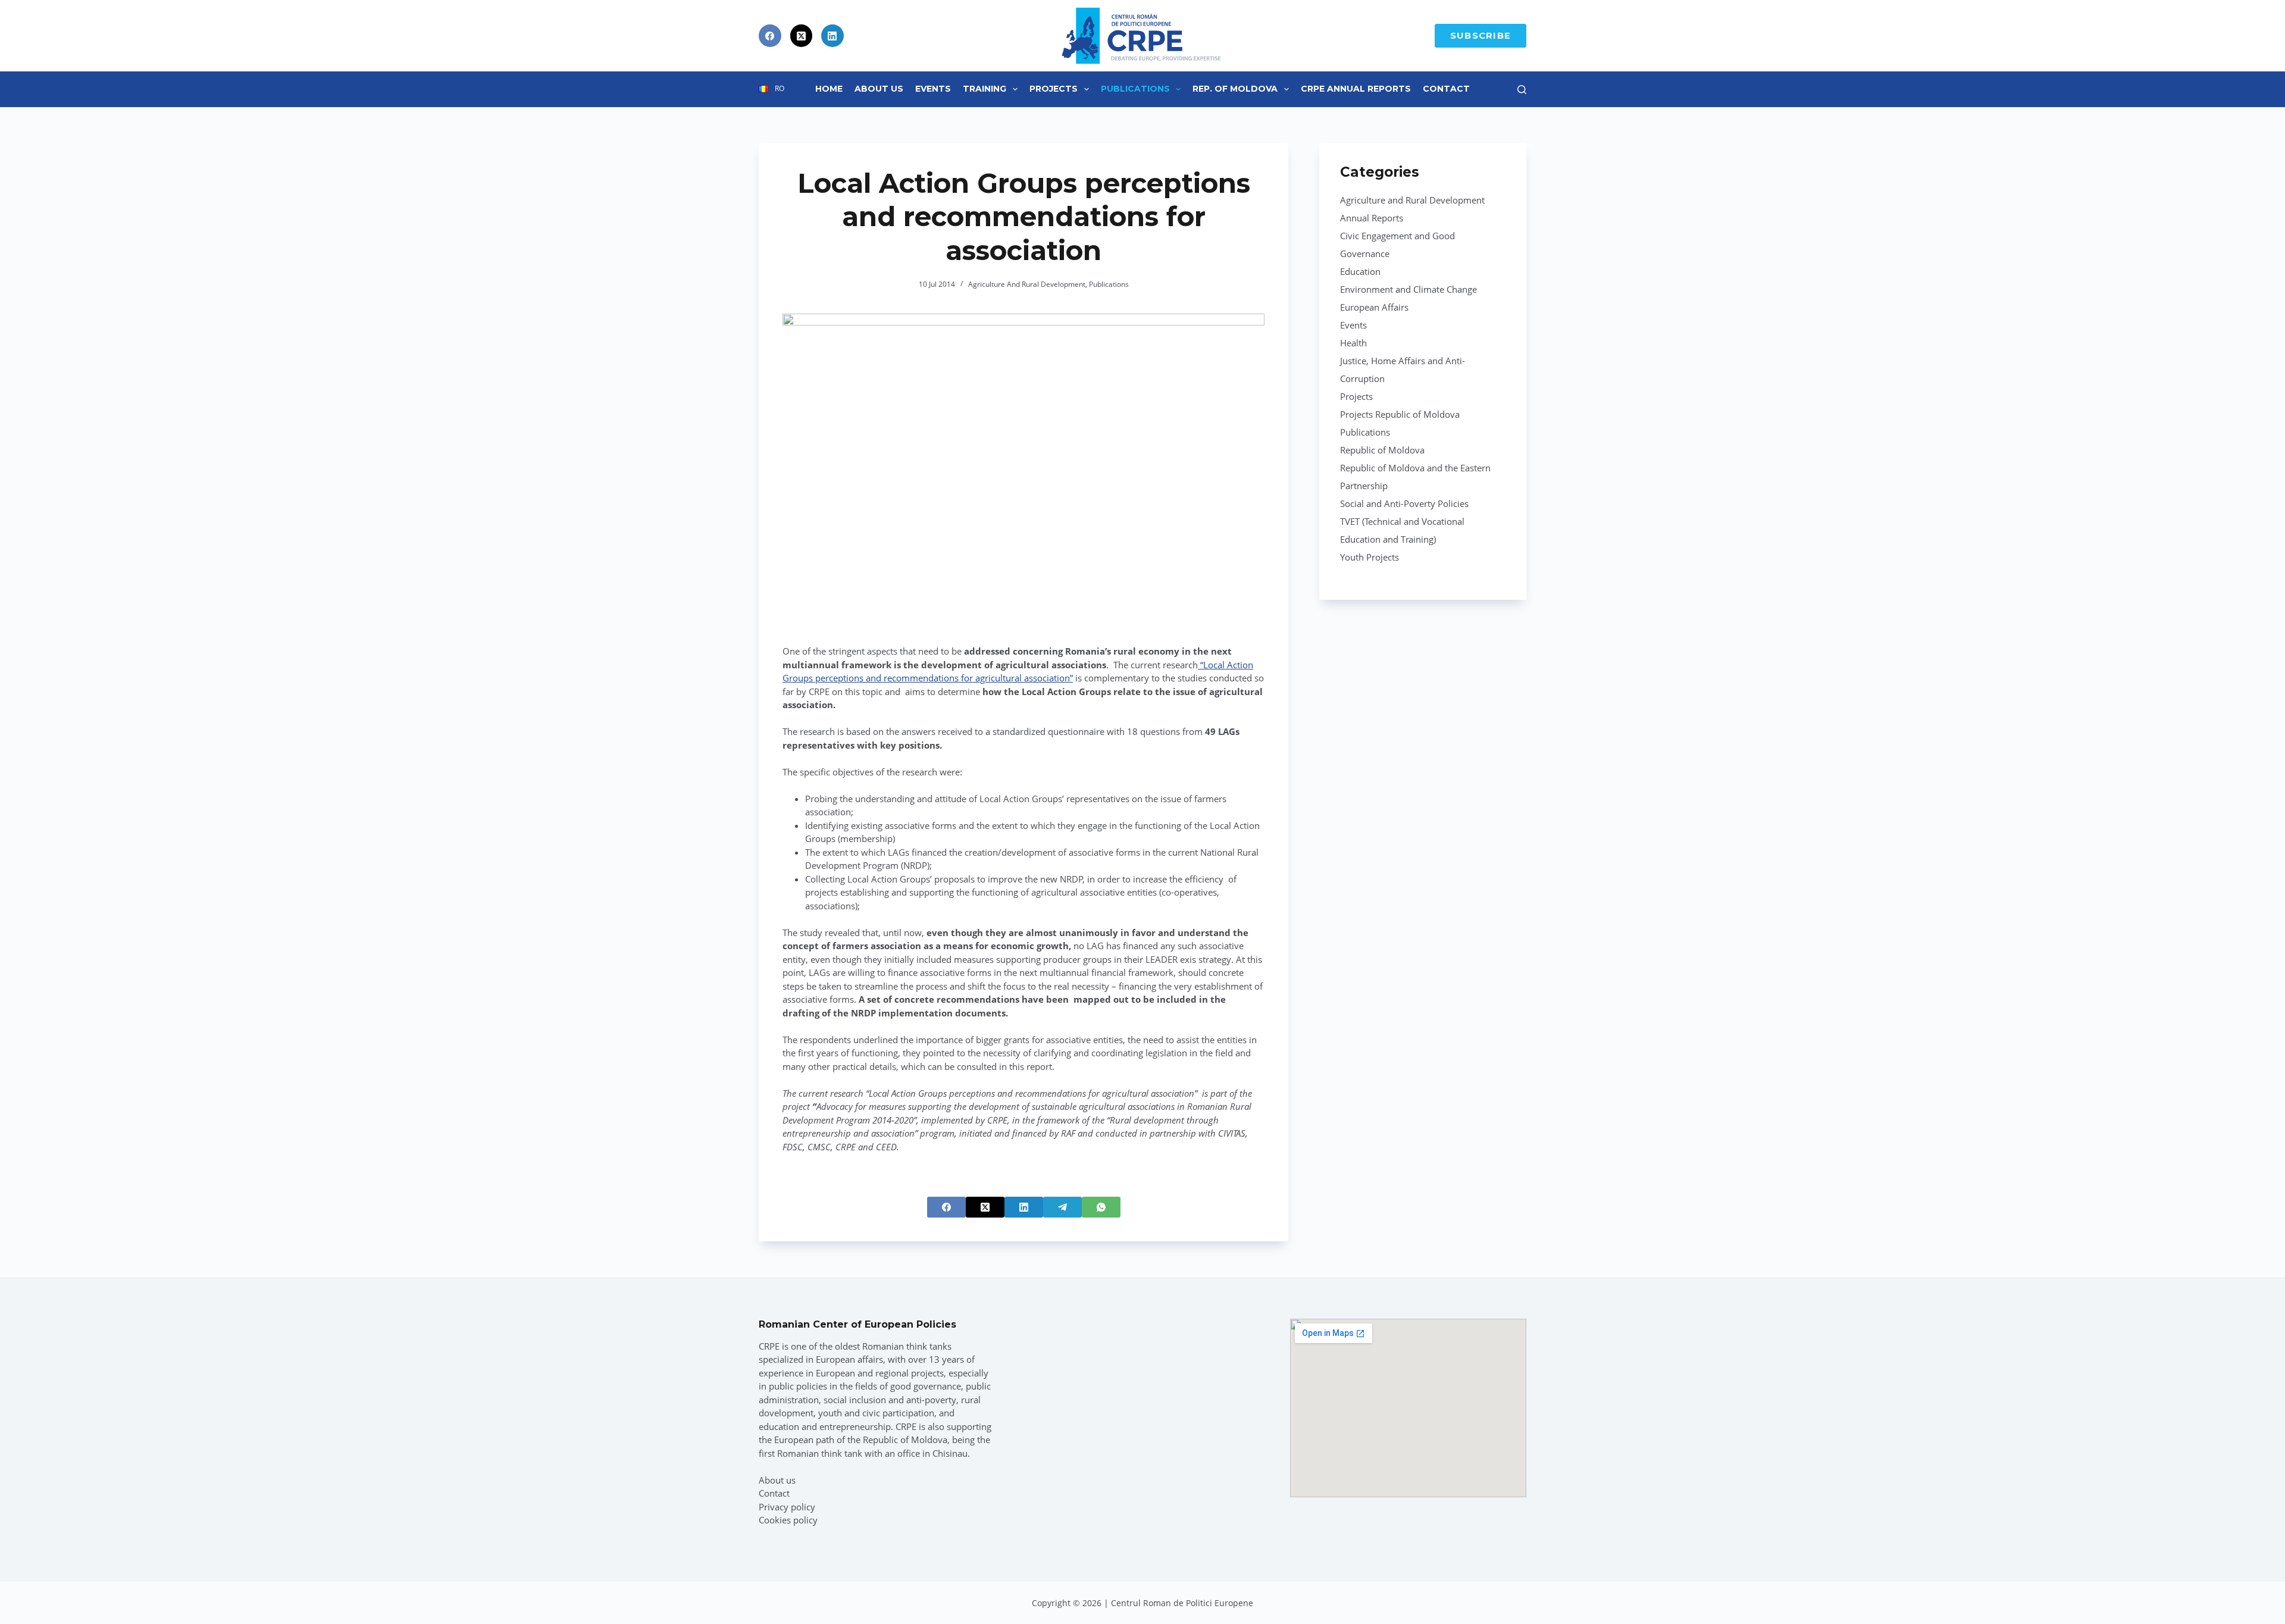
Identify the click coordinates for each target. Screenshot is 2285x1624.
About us (777, 1480)
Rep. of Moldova (1235, 89)
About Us (879, 89)
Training (985, 89)
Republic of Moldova (1382, 450)
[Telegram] (1062, 1207)
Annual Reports (1372, 218)
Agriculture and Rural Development (1027, 284)
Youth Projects (1370, 557)
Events (933, 89)
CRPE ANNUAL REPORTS (1356, 89)
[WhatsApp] (1101, 1207)
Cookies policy (788, 1520)
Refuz (143, 1587)
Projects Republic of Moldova (1400, 414)
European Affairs (1374, 307)
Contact (1446, 89)
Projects (1054, 89)
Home (829, 89)
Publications (1135, 89)
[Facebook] (770, 36)
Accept (69, 1587)
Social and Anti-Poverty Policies (1404, 503)
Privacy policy (787, 1507)
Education (1360, 271)
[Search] (1522, 90)
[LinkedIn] (832, 36)
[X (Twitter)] (802, 36)
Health (1353, 343)
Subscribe (1480, 35)
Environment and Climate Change (1408, 289)
